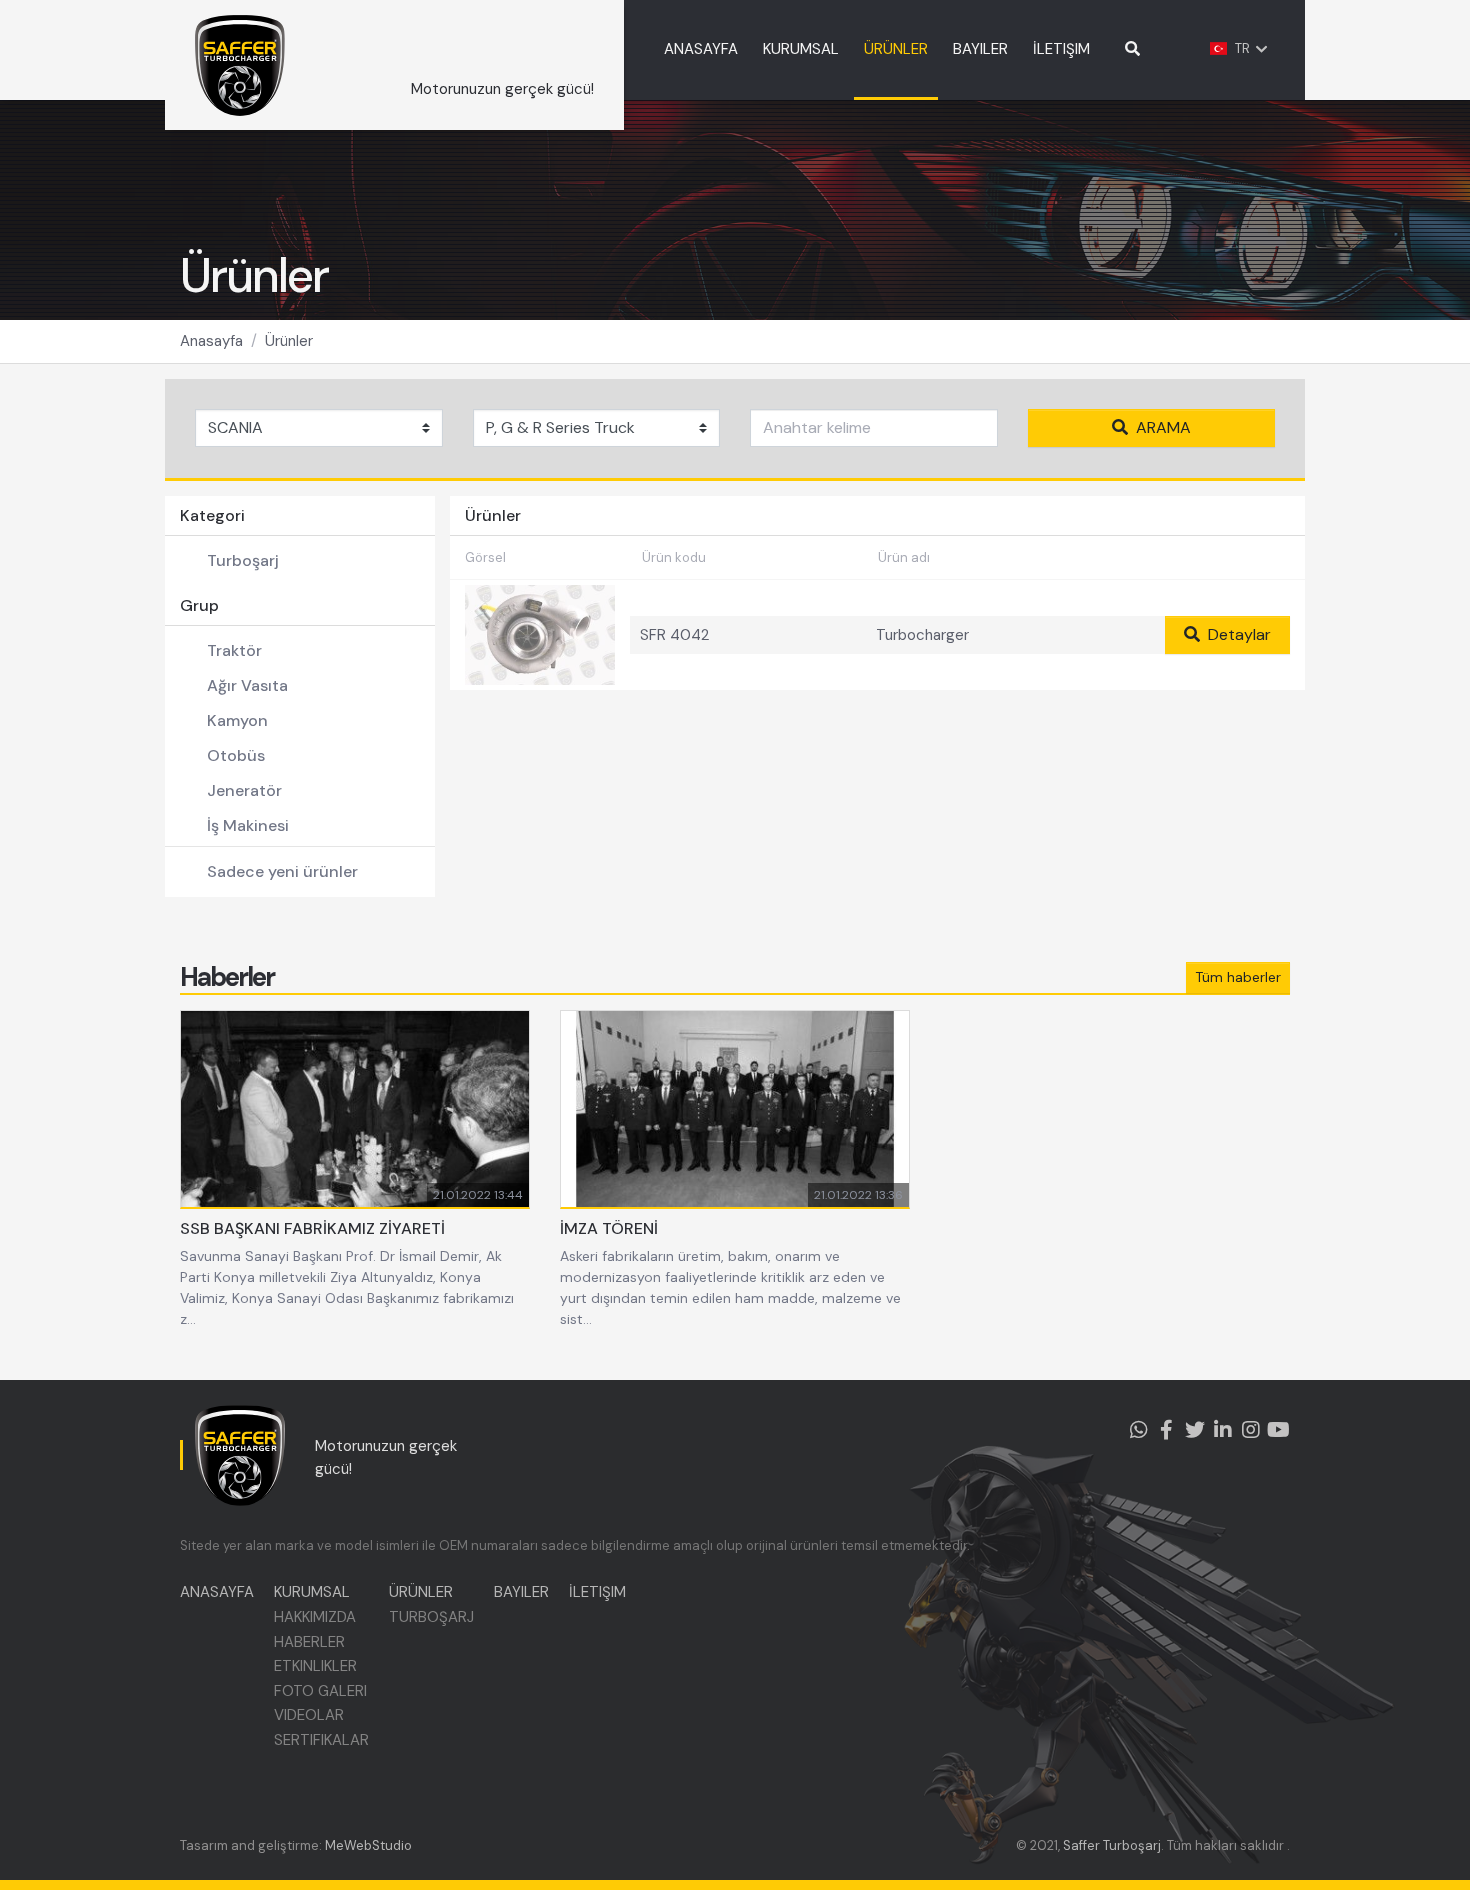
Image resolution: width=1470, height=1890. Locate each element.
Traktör (234, 650)
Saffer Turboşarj (1112, 1845)
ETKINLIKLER (315, 1666)
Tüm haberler (1238, 977)
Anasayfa (211, 341)
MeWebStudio (368, 1845)
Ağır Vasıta (247, 685)
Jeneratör (244, 790)
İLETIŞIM (1061, 49)
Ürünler (289, 341)
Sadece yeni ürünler (282, 871)
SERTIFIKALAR (321, 1740)
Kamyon (237, 720)
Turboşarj (243, 560)
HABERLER (309, 1642)
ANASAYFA (701, 49)
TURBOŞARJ (431, 1617)
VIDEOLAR (309, 1715)
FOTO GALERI (320, 1691)
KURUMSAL (801, 49)
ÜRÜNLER (896, 49)
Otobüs (236, 755)
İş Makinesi (248, 825)
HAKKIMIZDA (315, 1617)
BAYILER (980, 49)
